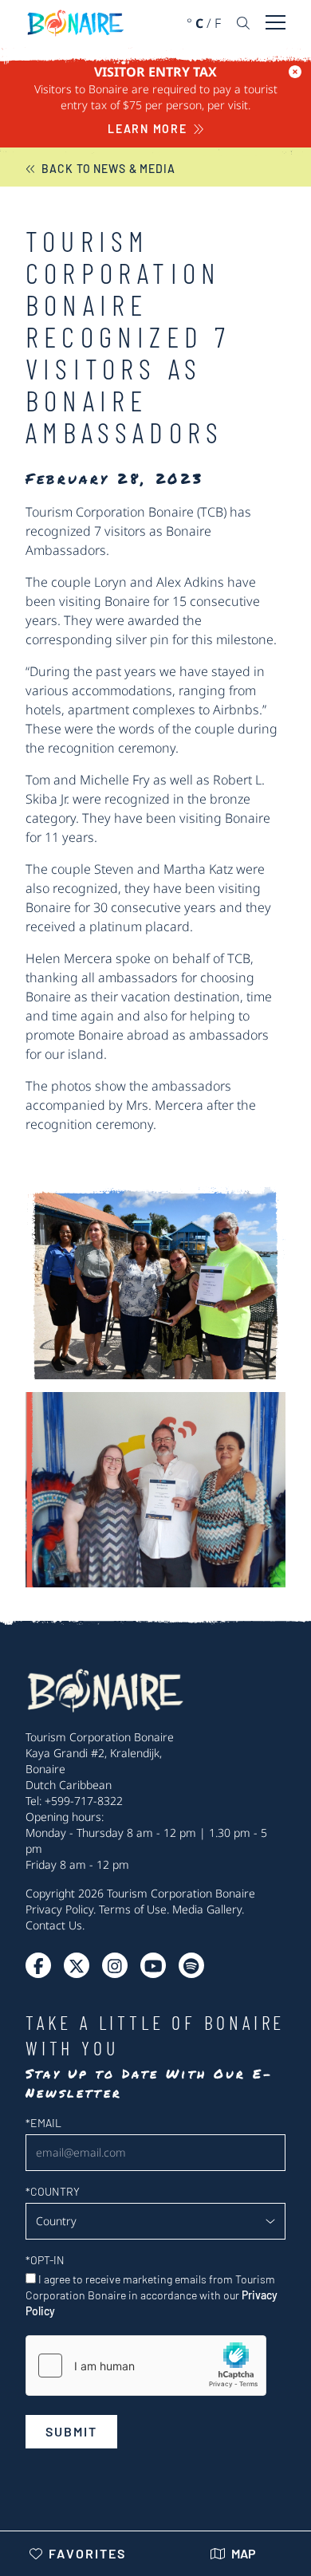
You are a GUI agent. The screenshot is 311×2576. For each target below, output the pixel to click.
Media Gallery (207, 1909)
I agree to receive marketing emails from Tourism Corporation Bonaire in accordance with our (152, 2295)
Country (53, 2191)
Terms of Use (133, 1909)
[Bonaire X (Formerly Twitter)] (38, 1965)
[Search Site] (243, 23)
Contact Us (54, 1925)
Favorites (87, 2553)
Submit (71, 2431)
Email (43, 2123)
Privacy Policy (59, 1909)
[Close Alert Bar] (295, 72)
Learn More (148, 129)
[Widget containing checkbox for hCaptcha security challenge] (146, 2366)
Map (244, 2553)
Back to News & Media (108, 169)
